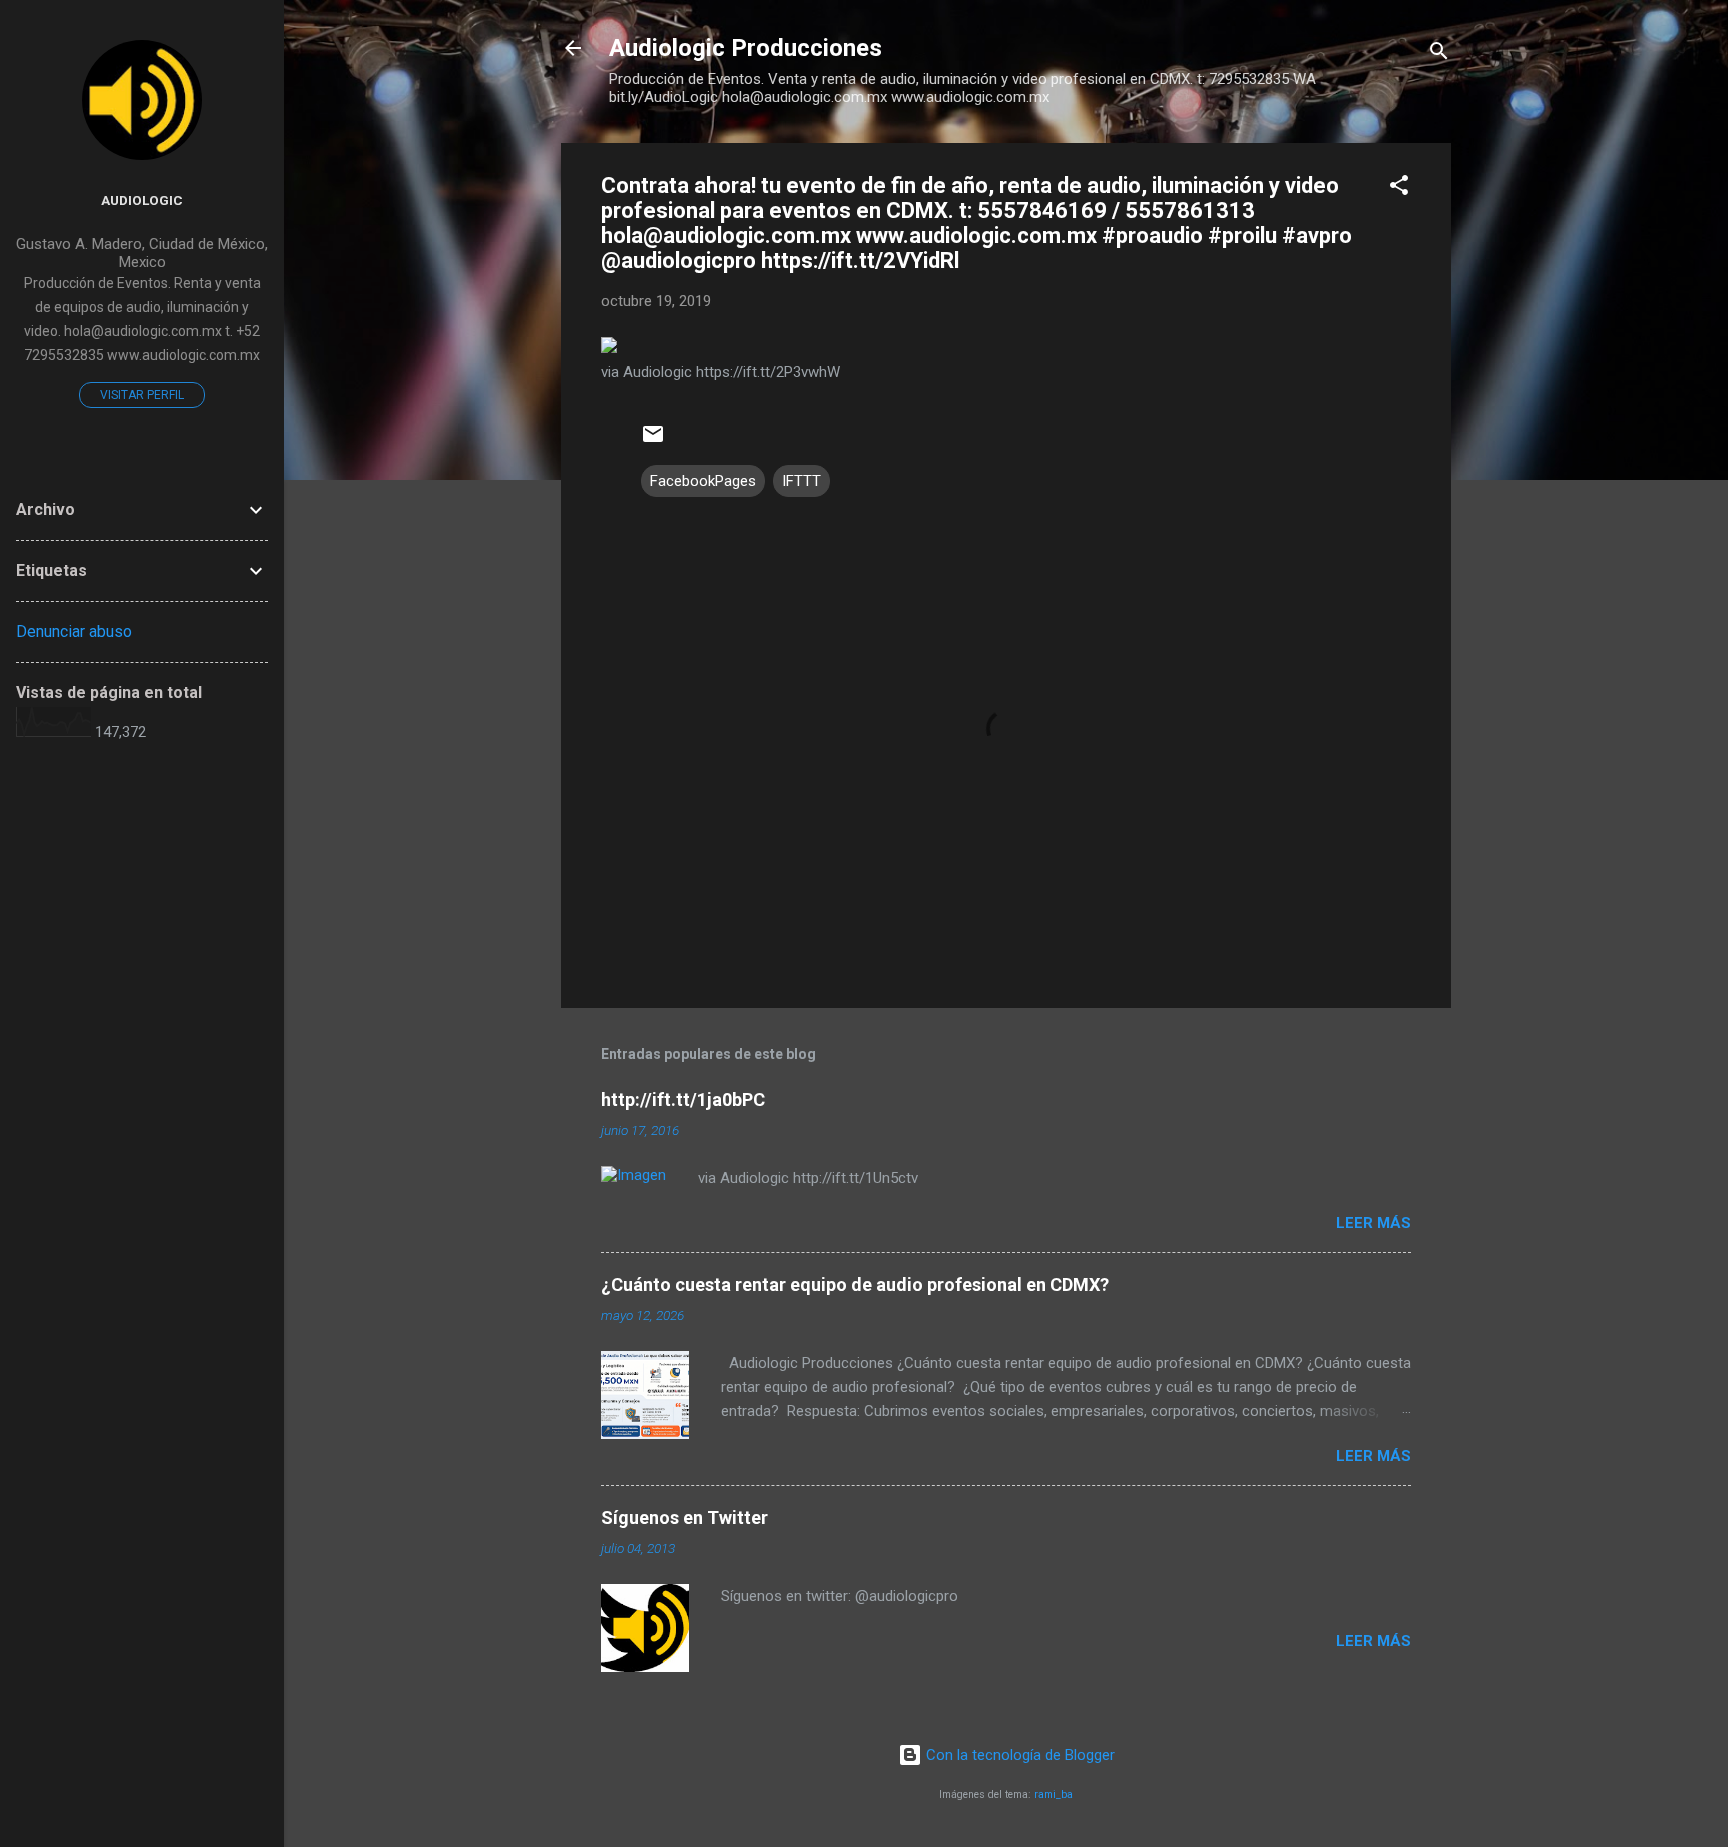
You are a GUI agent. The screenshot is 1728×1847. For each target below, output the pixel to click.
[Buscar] (1439, 54)
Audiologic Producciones (745, 48)
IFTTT (801, 481)
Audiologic (142, 200)
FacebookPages (703, 481)
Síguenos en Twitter (684, 1517)
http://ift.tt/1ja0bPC (683, 1099)
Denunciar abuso (74, 631)
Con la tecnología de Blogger (1018, 1755)
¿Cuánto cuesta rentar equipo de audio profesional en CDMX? (855, 1284)
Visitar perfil (142, 395)
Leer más (1373, 1223)
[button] (1399, 188)
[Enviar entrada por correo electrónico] (653, 441)
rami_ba (1053, 1794)
